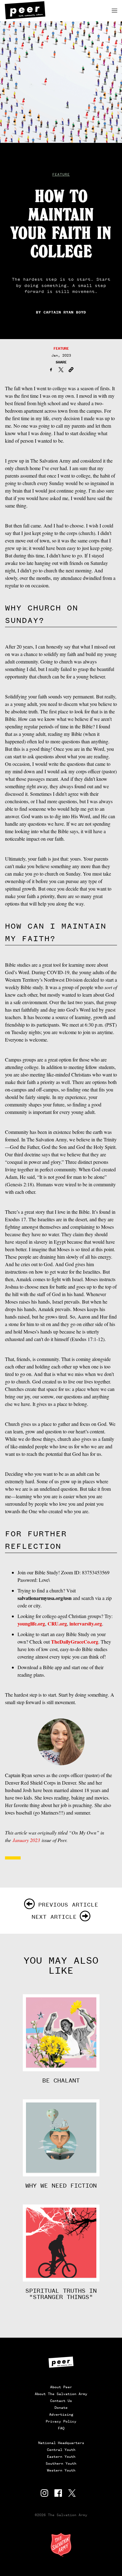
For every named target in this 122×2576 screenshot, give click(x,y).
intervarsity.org (86, 1623)
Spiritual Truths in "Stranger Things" (61, 2294)
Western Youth (61, 2470)
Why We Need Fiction (61, 2186)
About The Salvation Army (61, 2394)
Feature (61, 174)
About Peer (61, 2387)
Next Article (54, 1917)
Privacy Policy (61, 2421)
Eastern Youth (61, 2457)
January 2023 (26, 1840)
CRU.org (57, 1623)
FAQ (61, 2428)
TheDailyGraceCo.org (75, 1642)
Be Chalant (61, 2081)
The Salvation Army (61, 2545)
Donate (61, 2408)
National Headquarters (61, 2443)
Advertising (61, 2414)
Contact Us (61, 2401)
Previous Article (68, 1905)
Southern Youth (61, 2463)
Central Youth (61, 2450)
